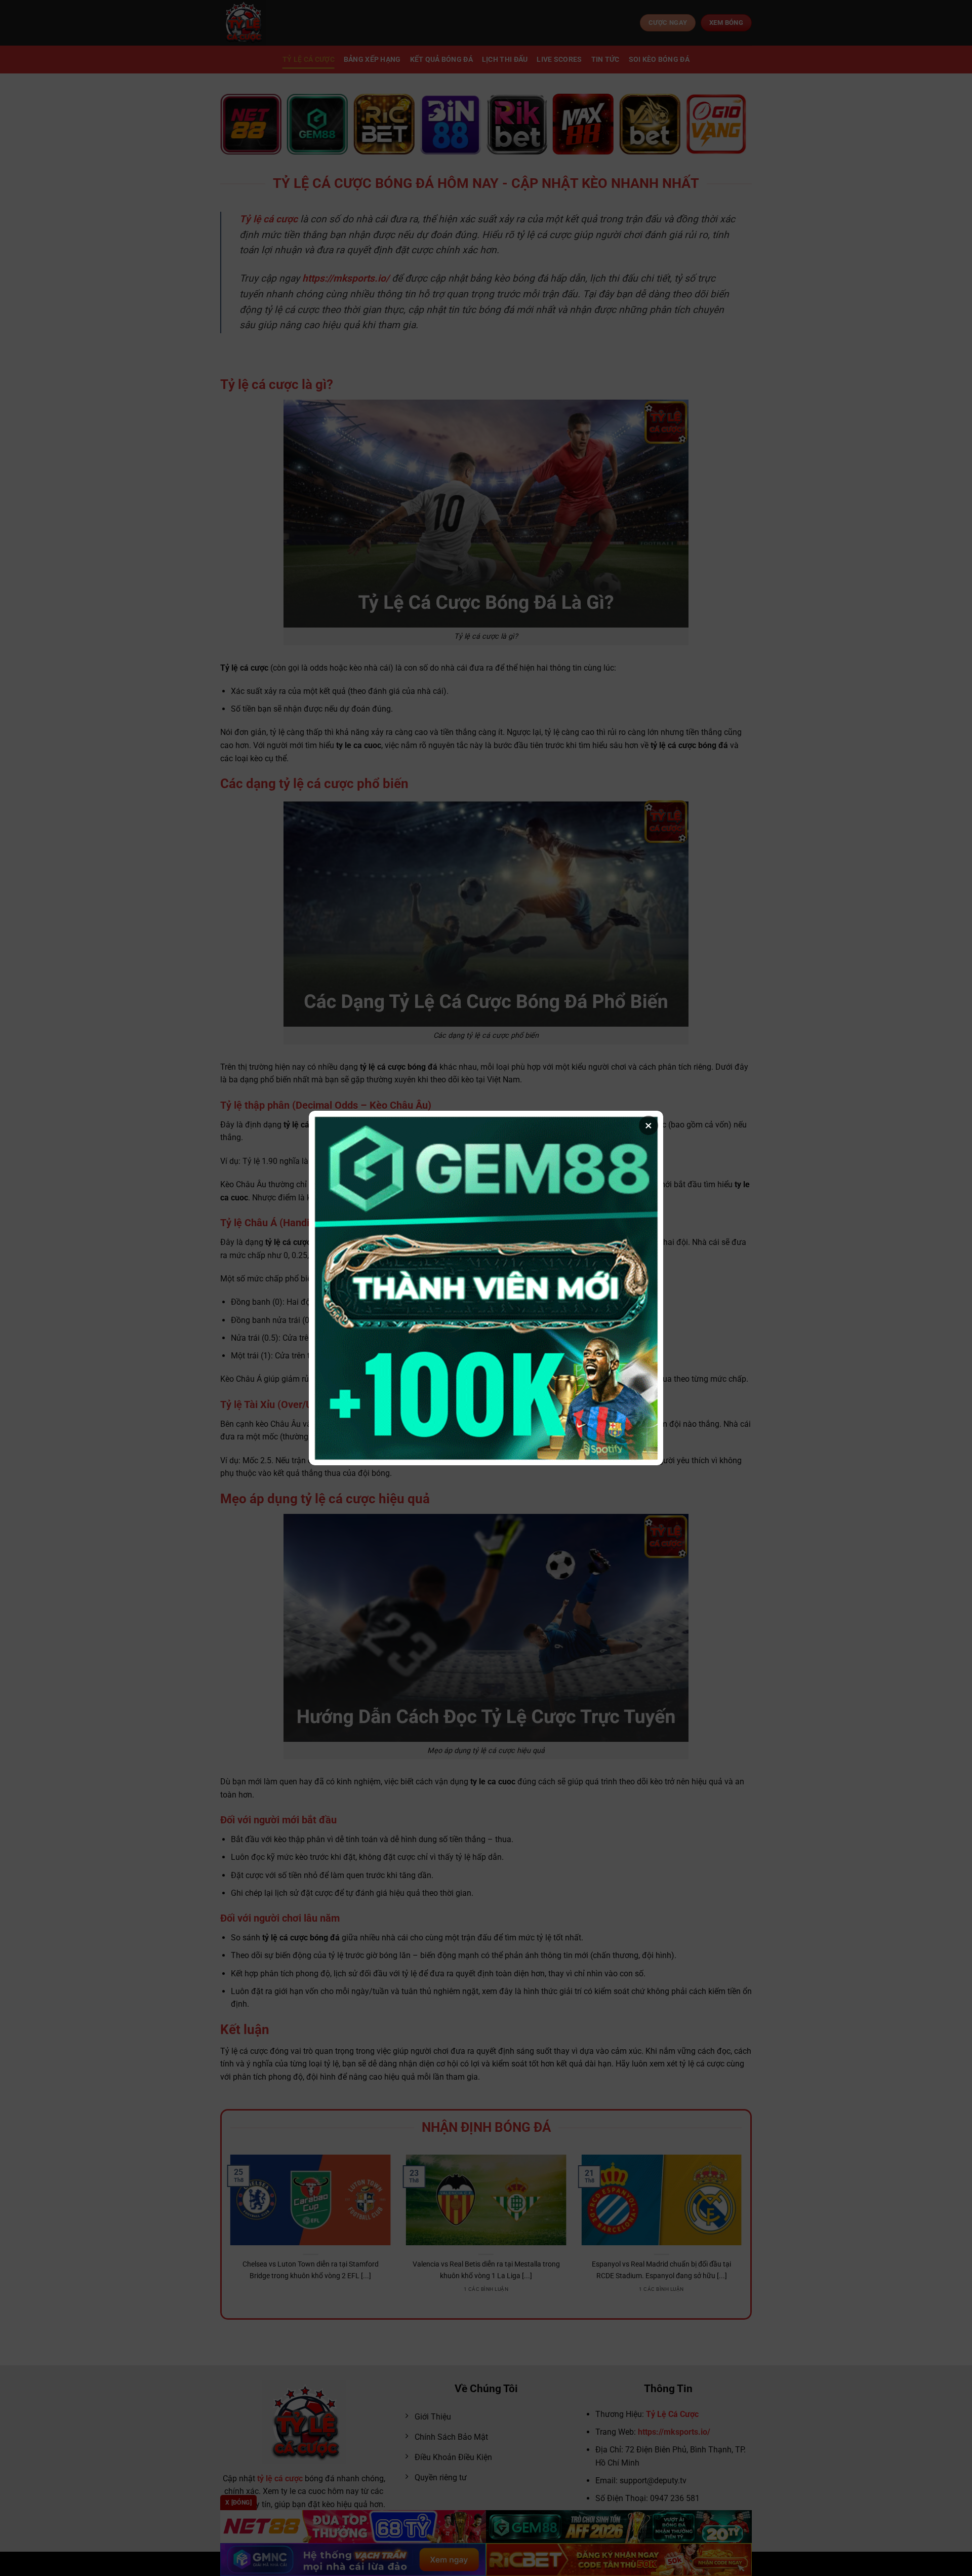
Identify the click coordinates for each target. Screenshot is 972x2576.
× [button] (649, 1125)
